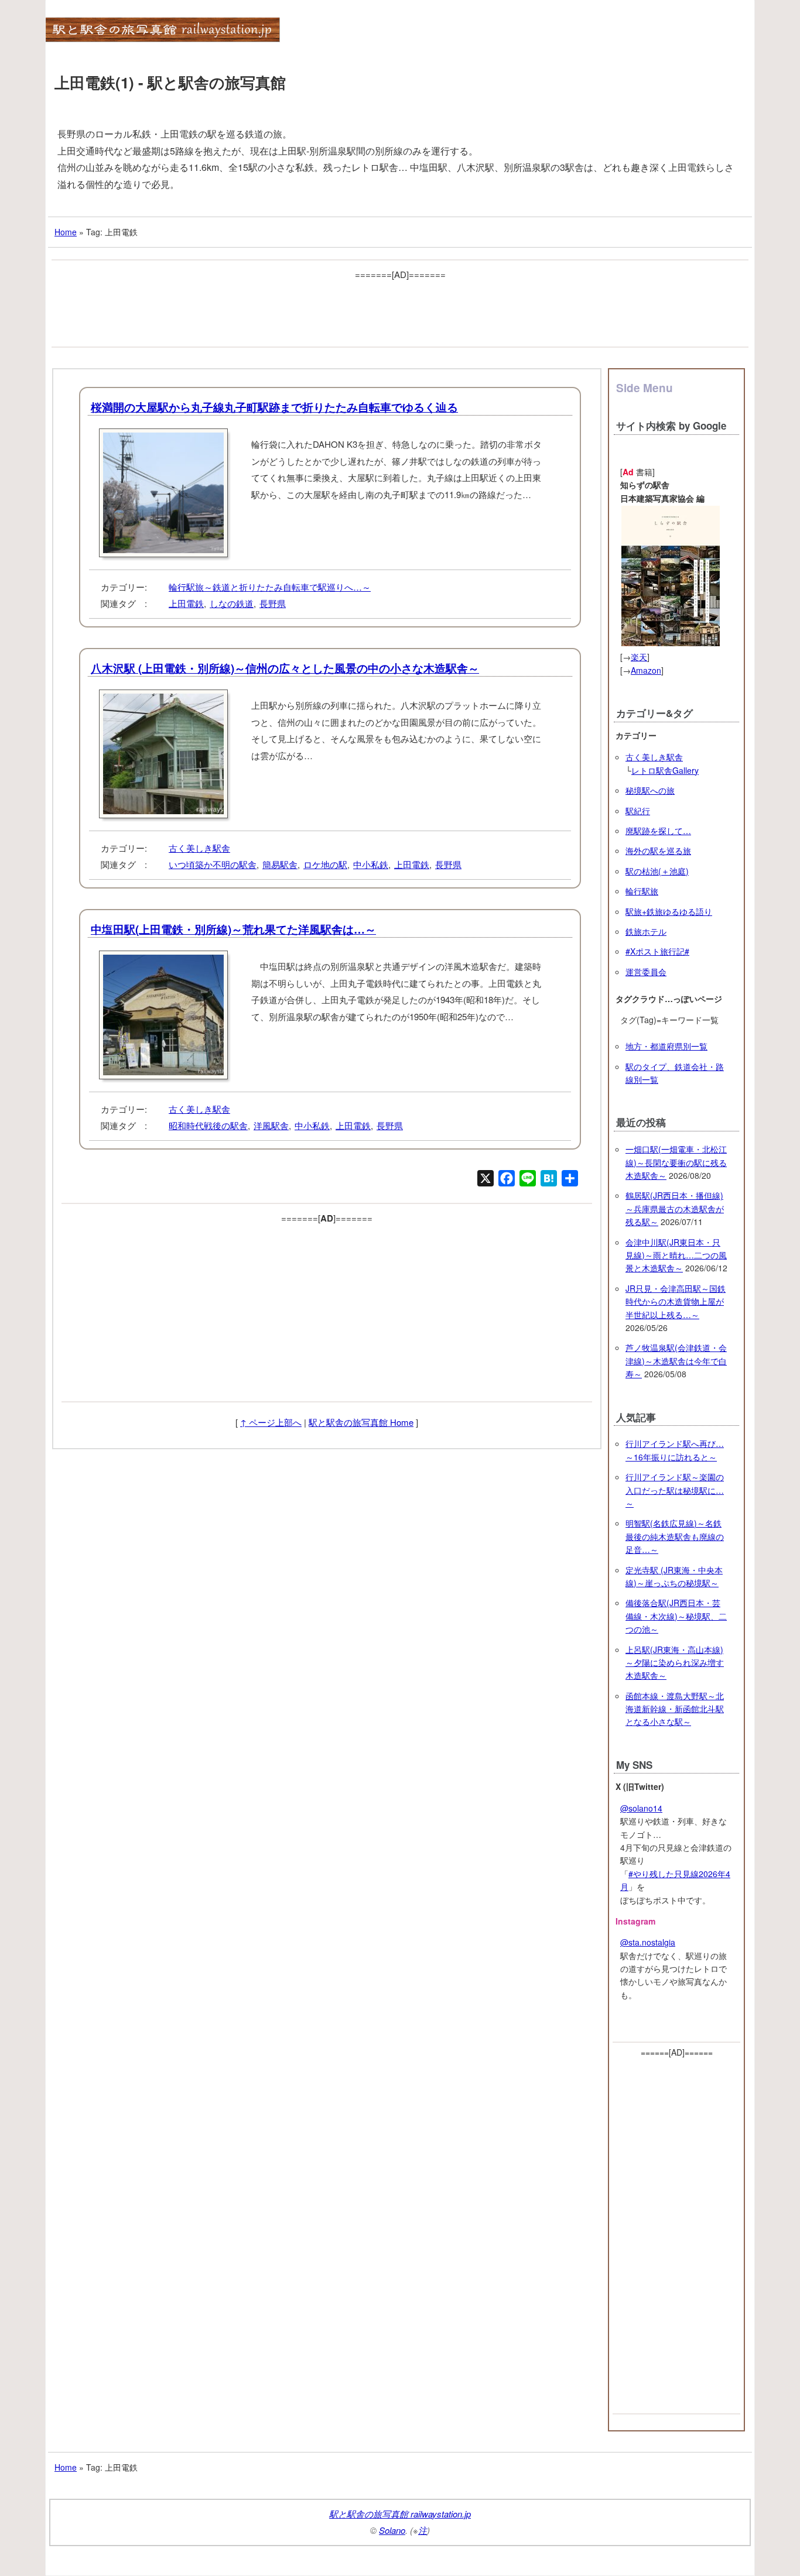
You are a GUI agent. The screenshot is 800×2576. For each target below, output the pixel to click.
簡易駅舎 (280, 864)
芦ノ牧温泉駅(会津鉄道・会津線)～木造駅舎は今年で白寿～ (676, 1361)
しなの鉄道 (232, 603)
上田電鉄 (186, 603)
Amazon (646, 670)
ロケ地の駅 (325, 864)
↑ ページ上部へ (271, 1422)
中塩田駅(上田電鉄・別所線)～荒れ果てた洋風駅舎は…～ (233, 929)
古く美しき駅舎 (199, 848)
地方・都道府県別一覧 (666, 1046)
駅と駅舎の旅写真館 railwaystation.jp (400, 2514)
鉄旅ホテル (646, 931)
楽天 (639, 657)
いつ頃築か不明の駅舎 (213, 864)
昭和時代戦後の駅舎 (208, 1125)
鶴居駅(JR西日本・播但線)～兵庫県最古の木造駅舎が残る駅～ (675, 1208)
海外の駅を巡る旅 (658, 850)
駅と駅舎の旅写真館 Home (361, 1422)
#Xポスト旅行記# (657, 951)
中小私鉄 (371, 864)
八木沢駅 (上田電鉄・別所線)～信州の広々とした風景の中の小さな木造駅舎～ (285, 668)
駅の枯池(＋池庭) (657, 871)
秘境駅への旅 (650, 790)
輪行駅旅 (642, 891)
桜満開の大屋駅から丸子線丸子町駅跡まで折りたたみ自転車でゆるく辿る (274, 407)
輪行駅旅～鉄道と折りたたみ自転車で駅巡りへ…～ (270, 587)
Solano (392, 2530)
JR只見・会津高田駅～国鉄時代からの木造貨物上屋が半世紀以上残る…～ (676, 1301)
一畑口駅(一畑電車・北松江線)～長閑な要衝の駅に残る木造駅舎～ (676, 1162)
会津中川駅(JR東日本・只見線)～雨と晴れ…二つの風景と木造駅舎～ (676, 1255)
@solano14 (641, 1808)
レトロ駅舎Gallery (665, 770)
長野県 (273, 603)
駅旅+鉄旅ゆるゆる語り (669, 911)
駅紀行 (638, 811)
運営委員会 (646, 972)
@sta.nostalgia (648, 1942)
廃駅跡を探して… (658, 831)
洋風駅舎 (271, 1125)
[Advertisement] (400, 309)
